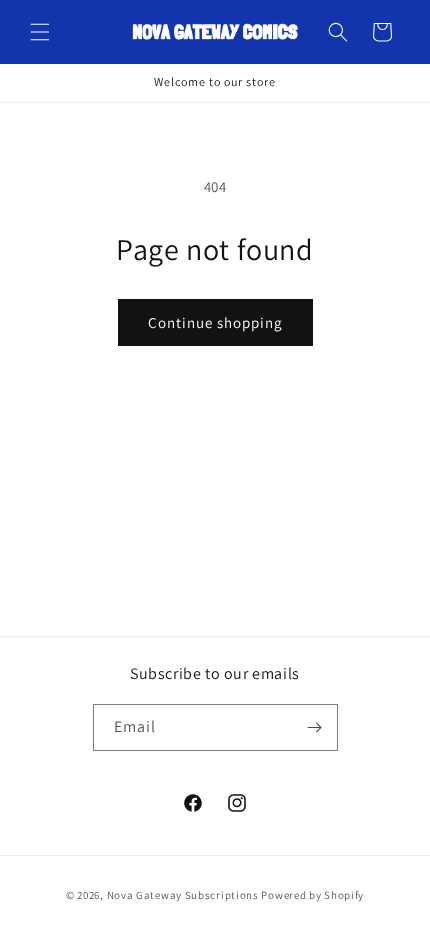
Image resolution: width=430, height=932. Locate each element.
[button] (40, 32)
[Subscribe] (315, 727)
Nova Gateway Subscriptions (183, 895)
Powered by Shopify (312, 895)
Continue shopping (215, 322)
